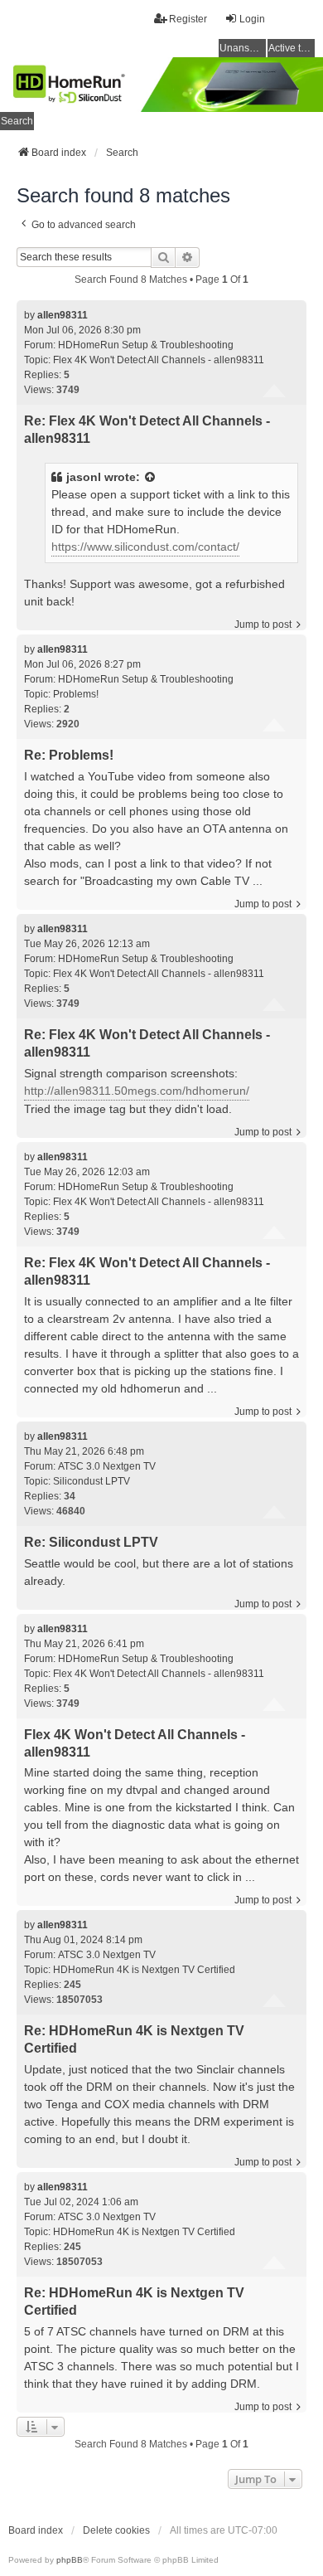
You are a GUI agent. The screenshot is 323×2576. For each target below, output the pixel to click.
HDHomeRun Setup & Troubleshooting (146, 345)
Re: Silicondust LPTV (91, 1542)
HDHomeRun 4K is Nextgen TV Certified (144, 1970)
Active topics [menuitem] (292, 48)
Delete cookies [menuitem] (116, 2530)
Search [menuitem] (17, 121)
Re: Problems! (69, 755)
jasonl (84, 477)
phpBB (70, 2560)
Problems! (76, 694)
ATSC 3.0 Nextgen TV (107, 1466)
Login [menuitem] (252, 19)
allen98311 (63, 315)
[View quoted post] (151, 477)
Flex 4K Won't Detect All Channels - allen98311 (159, 360)
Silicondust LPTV (92, 1481)
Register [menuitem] (188, 19)
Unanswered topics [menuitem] (243, 48)
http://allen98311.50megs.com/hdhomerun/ (137, 1091)
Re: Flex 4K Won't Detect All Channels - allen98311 (147, 430)
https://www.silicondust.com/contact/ (145, 547)
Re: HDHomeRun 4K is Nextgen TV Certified (134, 2039)
